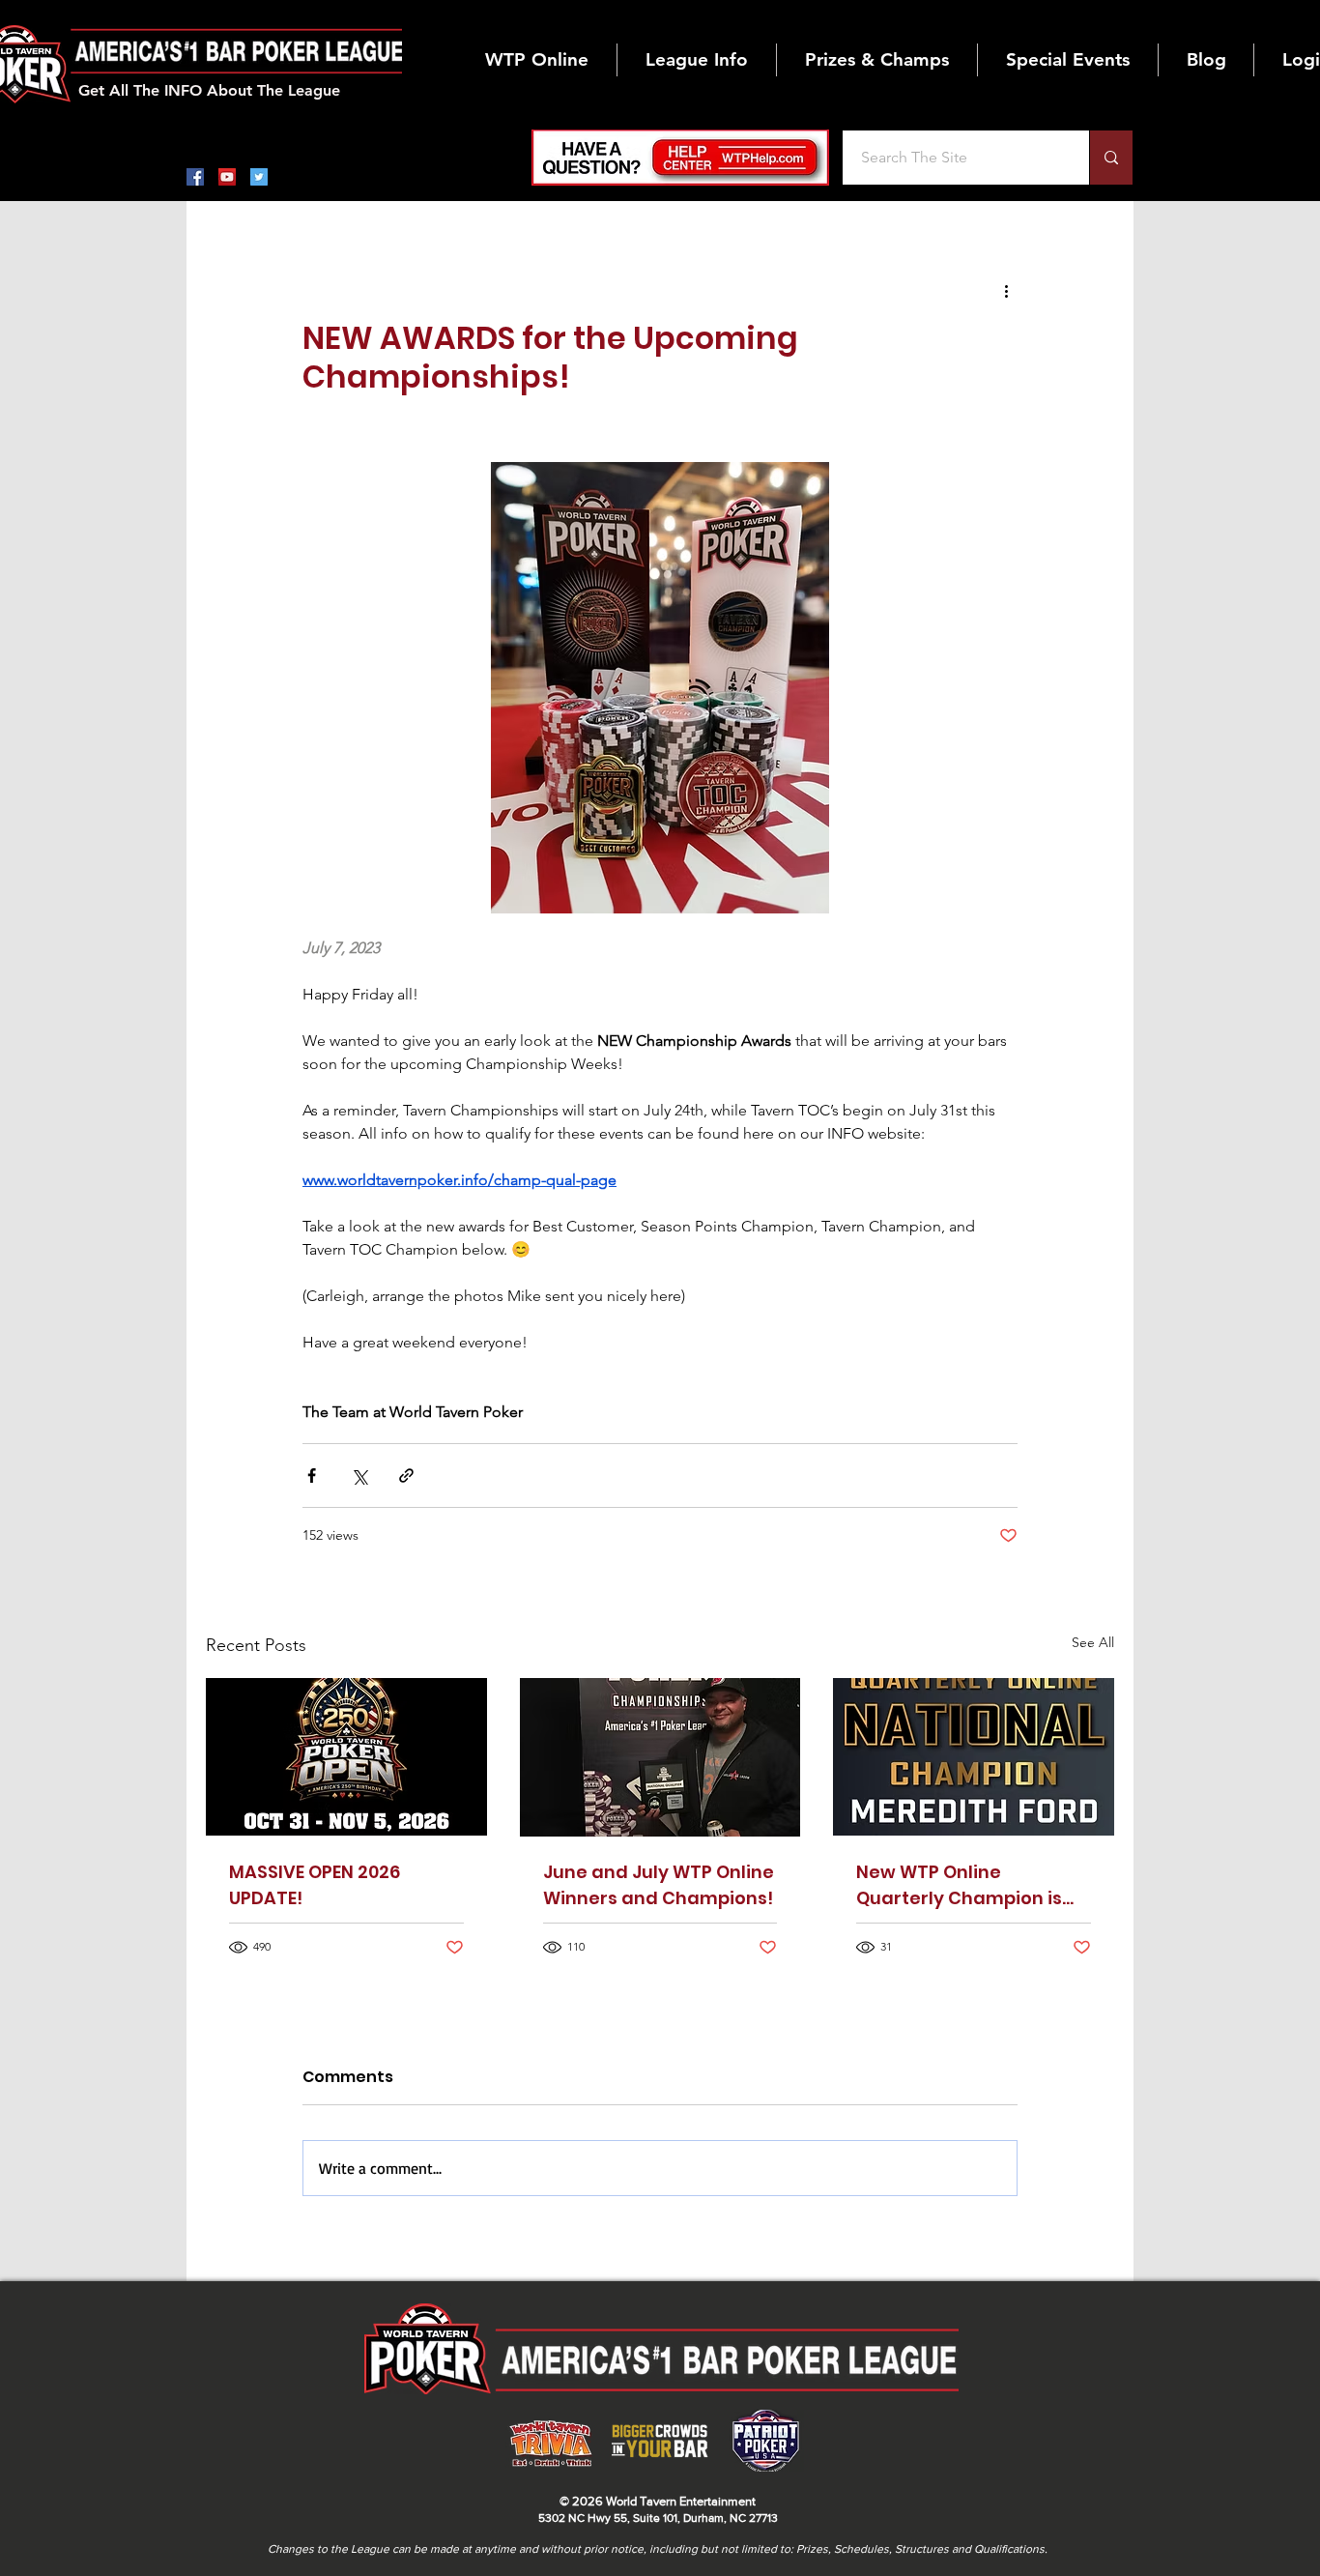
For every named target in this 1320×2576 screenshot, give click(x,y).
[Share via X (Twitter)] (359, 1476)
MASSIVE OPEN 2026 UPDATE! (315, 1885)
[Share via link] (406, 1476)
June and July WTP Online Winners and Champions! (659, 1885)
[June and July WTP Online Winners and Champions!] (660, 1757)
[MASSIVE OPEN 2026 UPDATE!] (346, 1757)
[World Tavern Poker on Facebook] (195, 177)
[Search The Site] (1111, 158)
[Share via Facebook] (312, 1476)
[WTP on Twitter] (259, 177)
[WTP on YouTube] (227, 177)
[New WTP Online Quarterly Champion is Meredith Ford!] (974, 1757)
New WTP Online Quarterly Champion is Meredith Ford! (959, 1885)
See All (1093, 1642)
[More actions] (1006, 290)
